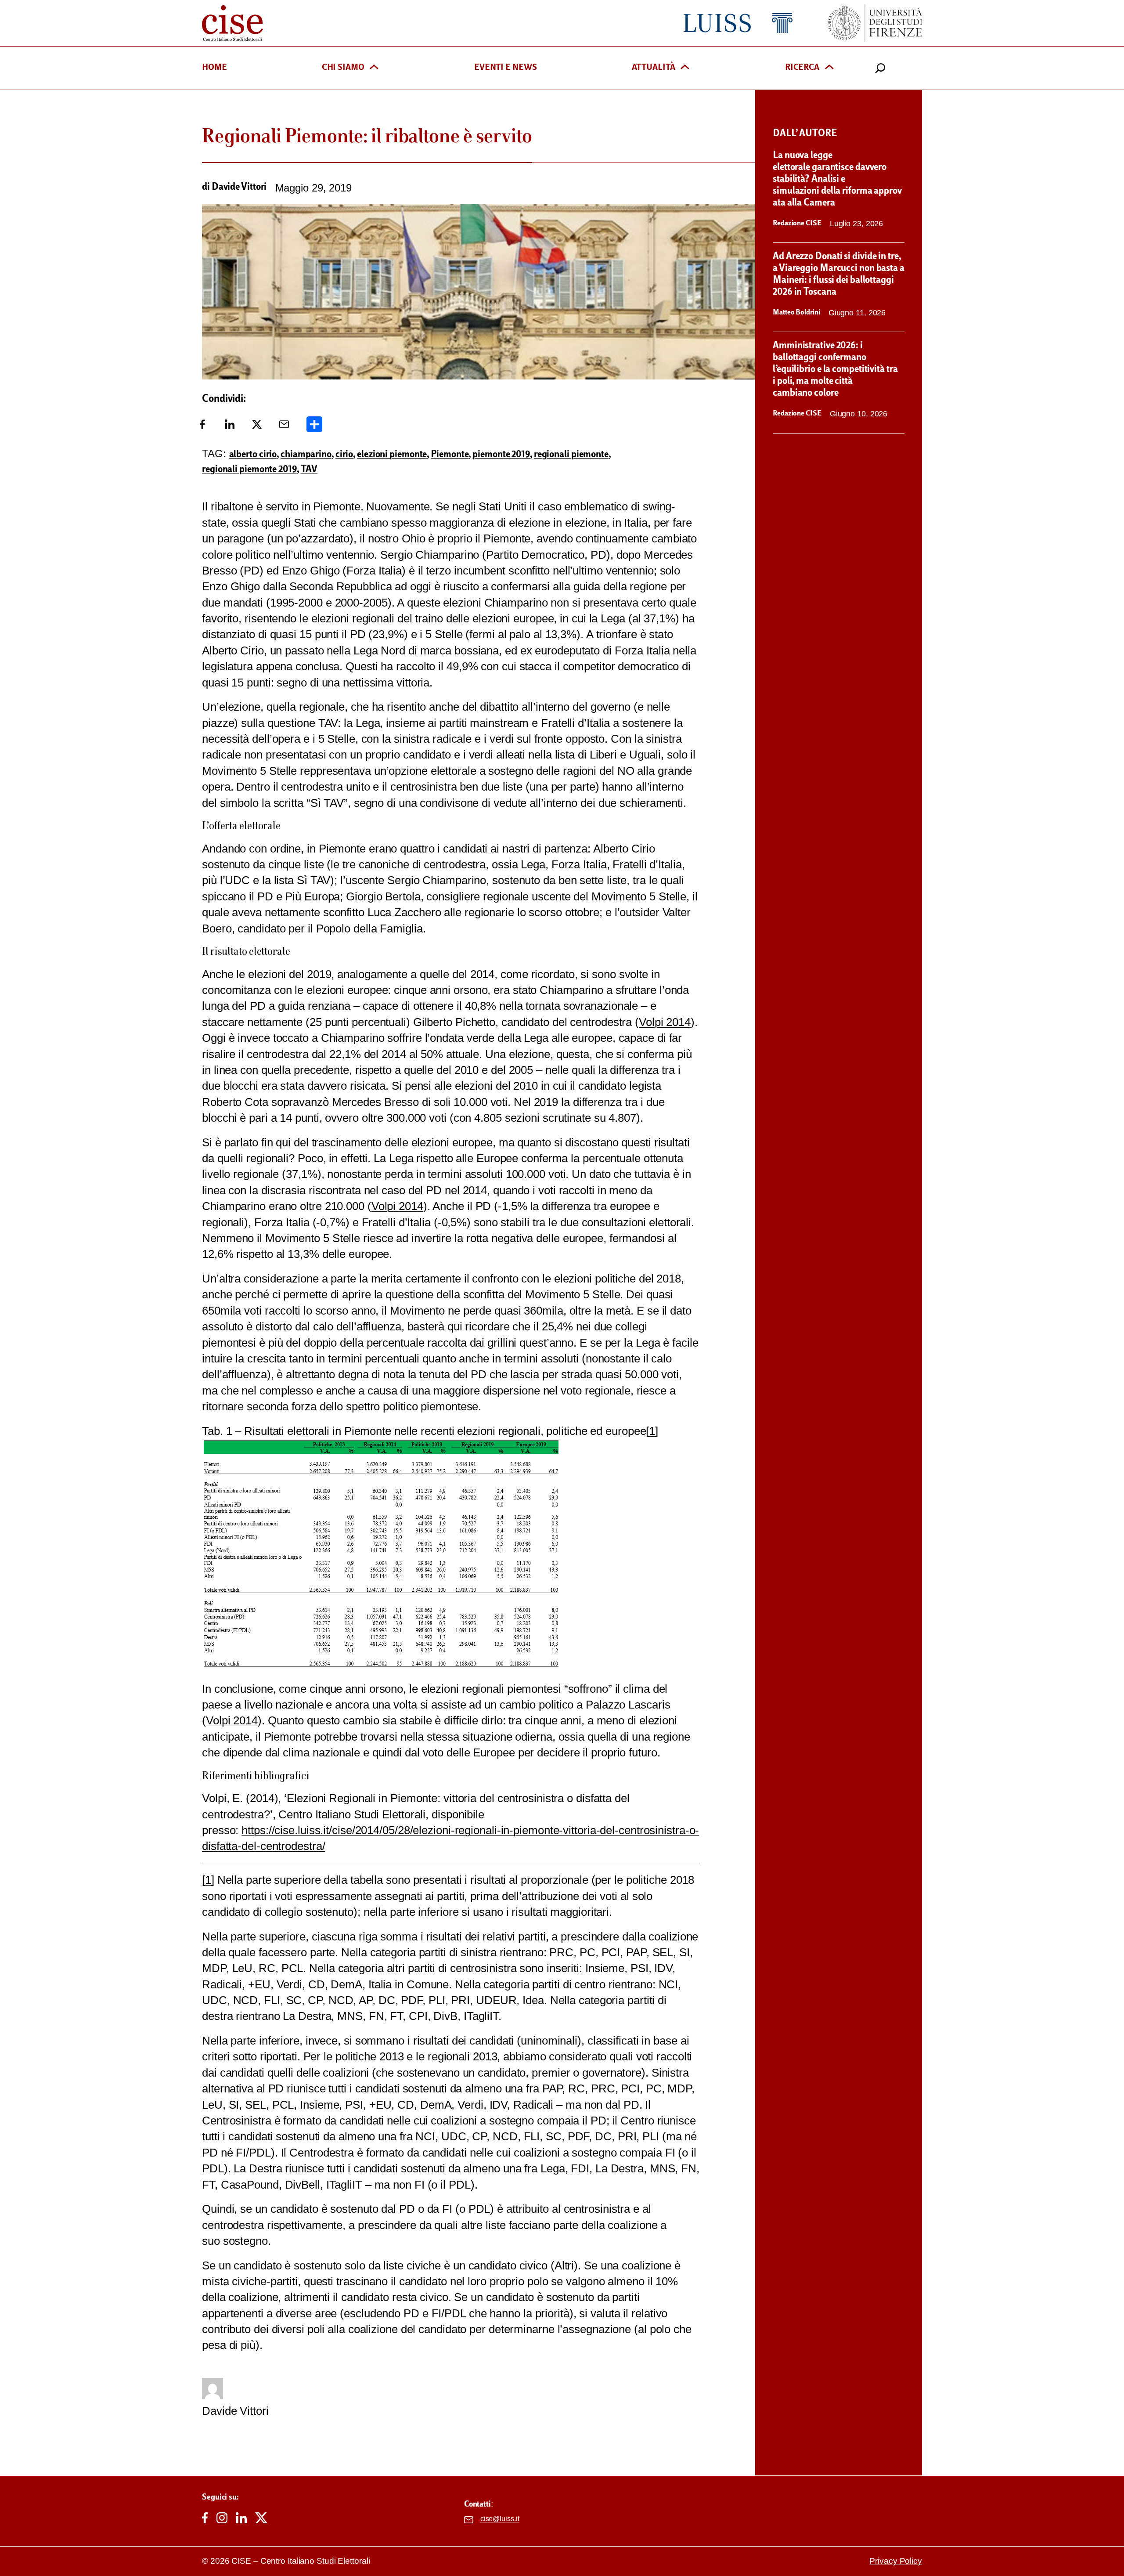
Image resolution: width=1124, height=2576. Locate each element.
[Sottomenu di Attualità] (685, 68)
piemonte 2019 (501, 455)
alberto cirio (253, 455)
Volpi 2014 (665, 1022)
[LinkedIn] (230, 427)
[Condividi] (314, 427)
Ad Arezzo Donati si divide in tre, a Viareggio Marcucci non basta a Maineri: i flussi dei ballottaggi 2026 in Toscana (839, 275)
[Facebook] (202, 427)
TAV (309, 470)
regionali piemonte (571, 455)
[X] (257, 427)
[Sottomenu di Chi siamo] (374, 68)
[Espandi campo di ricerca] (880, 68)
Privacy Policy (896, 2561)
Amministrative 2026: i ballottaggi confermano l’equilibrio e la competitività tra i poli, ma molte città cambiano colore (835, 370)
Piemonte (450, 455)
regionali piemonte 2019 (249, 470)
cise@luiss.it (500, 2519)
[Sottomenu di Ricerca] (829, 68)
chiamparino (306, 455)
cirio (344, 455)
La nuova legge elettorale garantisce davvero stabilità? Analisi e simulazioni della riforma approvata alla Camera (837, 180)
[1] (652, 1431)
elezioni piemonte (392, 455)
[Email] (284, 427)
